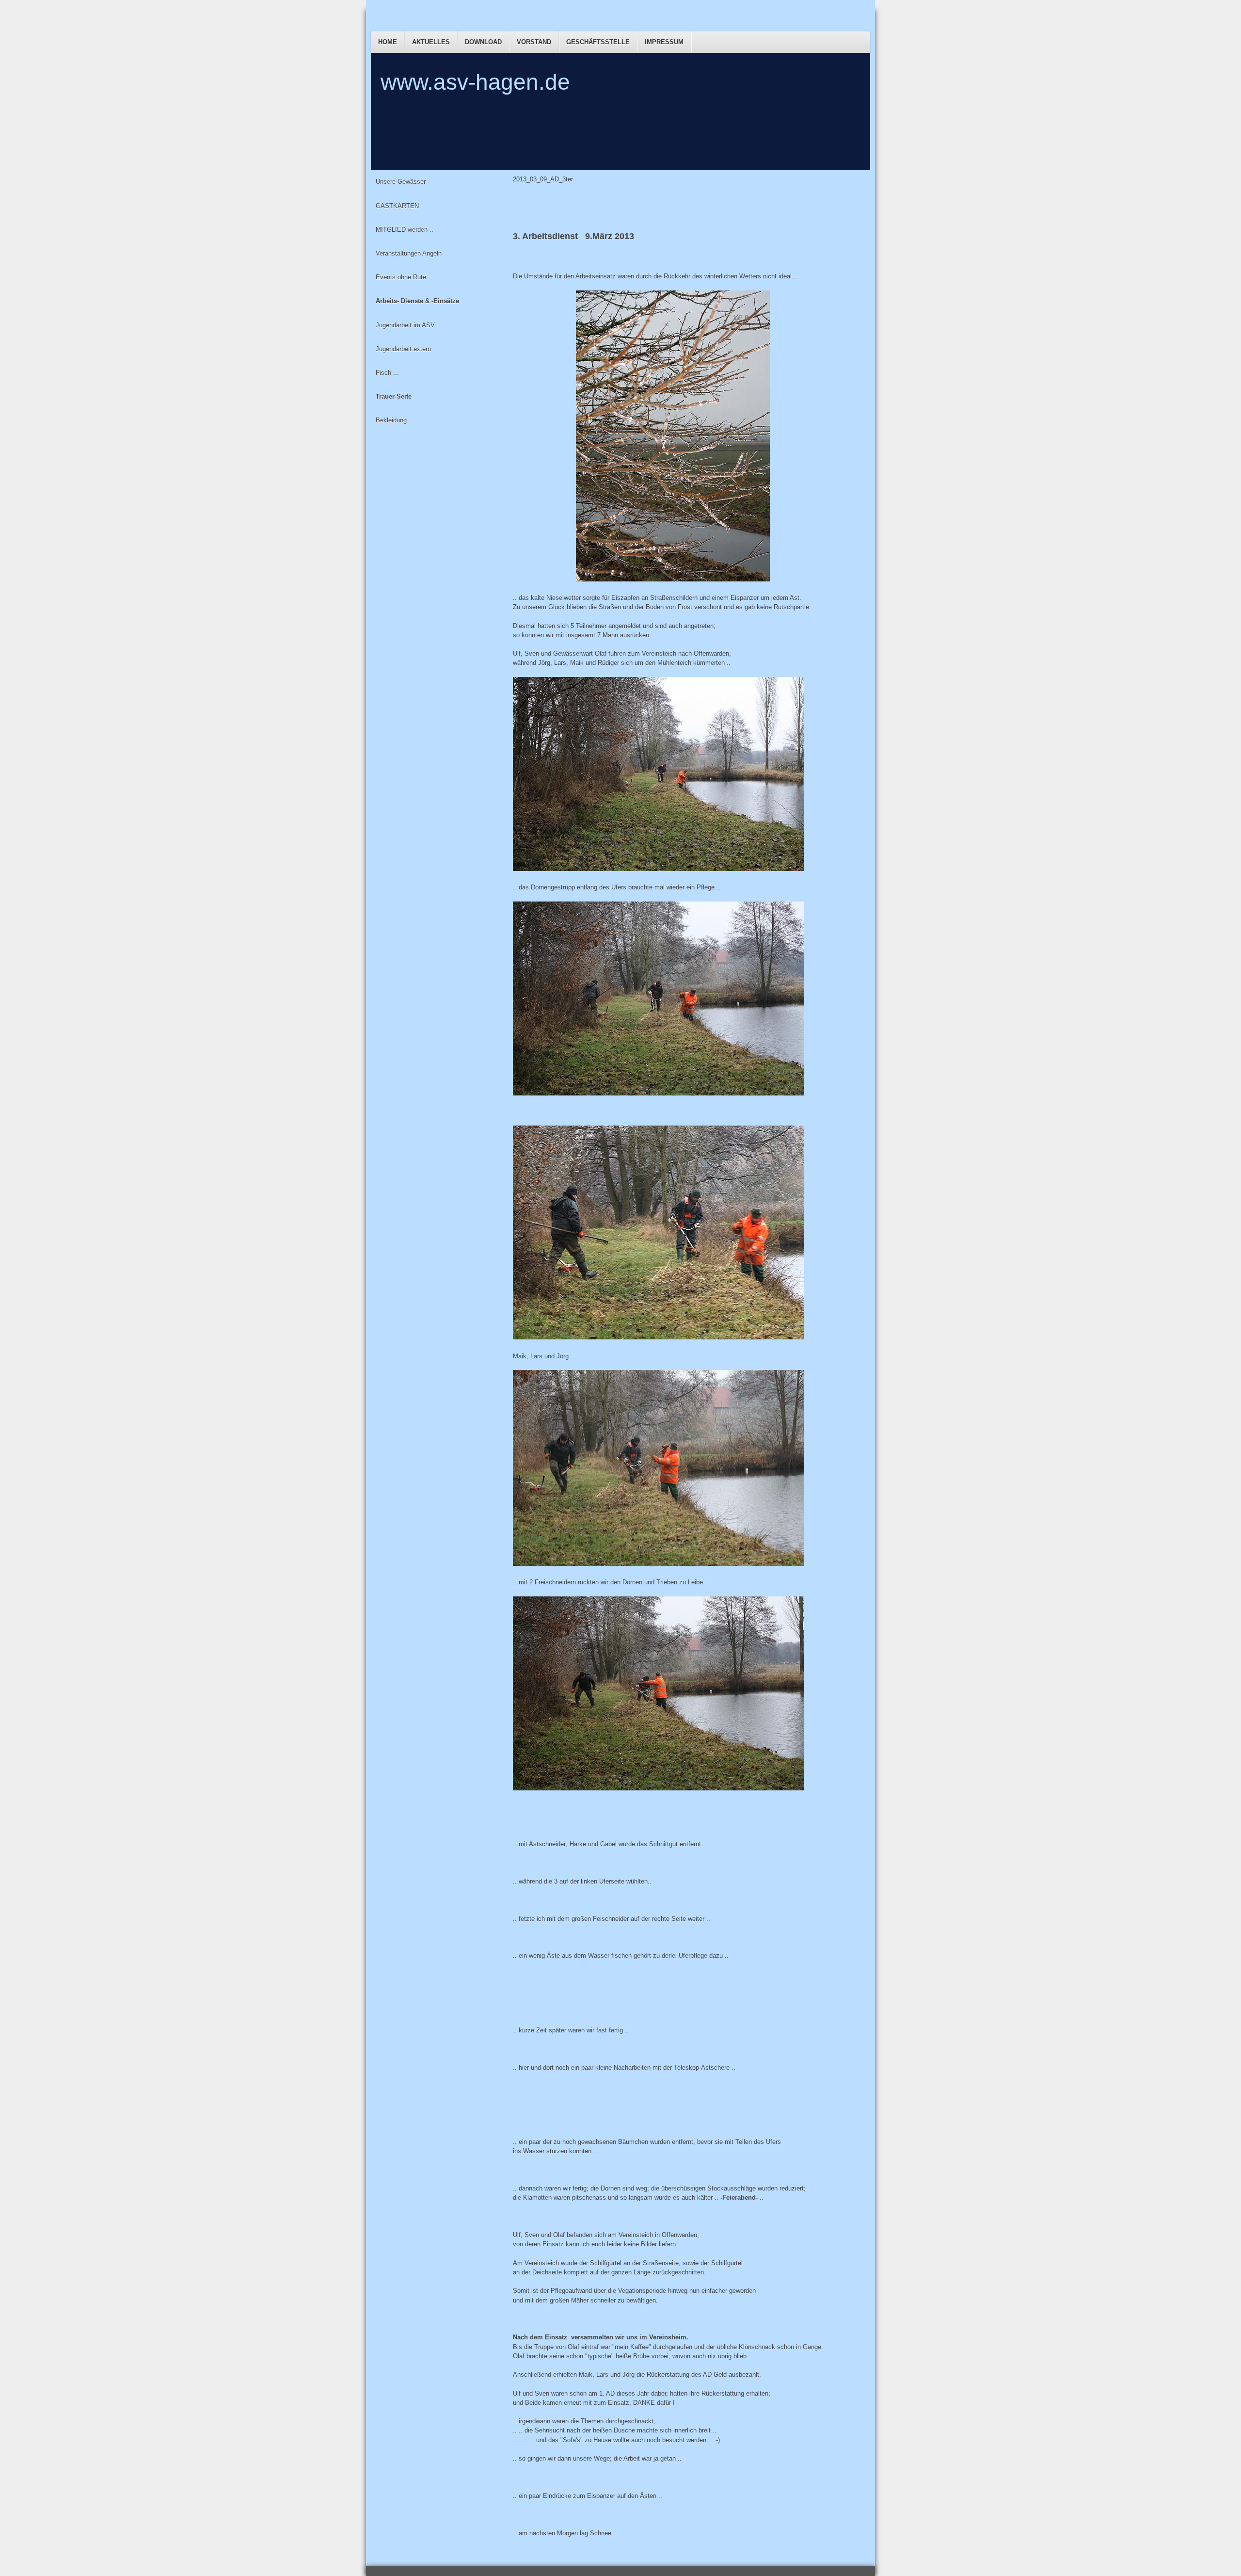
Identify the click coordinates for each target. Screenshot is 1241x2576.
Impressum (664, 42)
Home (388, 42)
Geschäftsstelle (598, 42)
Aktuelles (431, 42)
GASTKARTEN (397, 206)
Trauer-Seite (394, 396)
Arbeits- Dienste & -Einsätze (417, 301)
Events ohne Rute (401, 277)
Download (483, 42)
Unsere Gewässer (401, 182)
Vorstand (534, 42)
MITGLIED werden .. (405, 230)
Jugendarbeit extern (403, 349)
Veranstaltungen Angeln (409, 253)
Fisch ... (387, 373)
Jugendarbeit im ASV (405, 325)
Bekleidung (391, 420)
